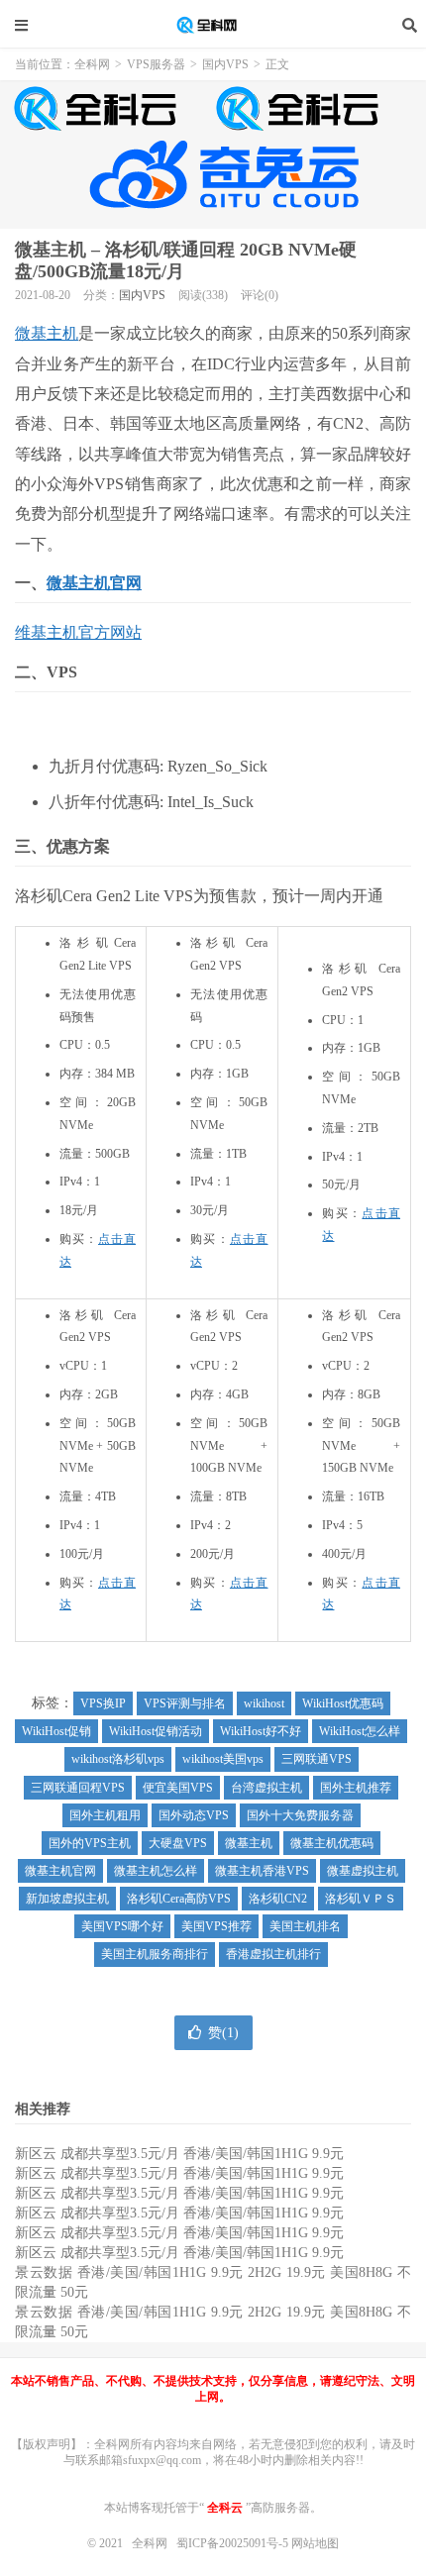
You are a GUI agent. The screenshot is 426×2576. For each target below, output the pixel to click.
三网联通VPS (317, 1759)
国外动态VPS (194, 1815)
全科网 (213, 25)
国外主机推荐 (356, 1788)
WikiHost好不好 (261, 1731)
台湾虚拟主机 (266, 1788)
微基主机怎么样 (156, 1871)
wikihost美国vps (223, 1759)
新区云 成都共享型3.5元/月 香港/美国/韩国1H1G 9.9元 (179, 2154)
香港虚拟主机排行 (273, 1954)
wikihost (264, 1703)
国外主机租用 (105, 1815)
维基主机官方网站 (78, 632)
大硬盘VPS (178, 1843)
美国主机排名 (305, 1926)
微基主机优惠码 (332, 1843)
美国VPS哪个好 (122, 1926)
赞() (223, 2033)
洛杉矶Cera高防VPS (179, 1899)
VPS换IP (103, 1703)
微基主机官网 (94, 583)
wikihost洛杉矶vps (118, 1759)
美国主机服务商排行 (155, 1954)
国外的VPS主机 (90, 1843)
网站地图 (315, 2543)
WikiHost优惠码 (343, 1703)
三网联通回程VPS (78, 1788)
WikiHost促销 (56, 1731)
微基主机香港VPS (262, 1871)
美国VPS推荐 (216, 1926)
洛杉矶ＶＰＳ (361, 1899)
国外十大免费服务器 (300, 1815)
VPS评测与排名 (185, 1703)
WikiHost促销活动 (156, 1731)
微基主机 (47, 333)
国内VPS (225, 64)
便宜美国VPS (178, 1788)
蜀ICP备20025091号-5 (234, 2543)
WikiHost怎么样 (360, 1731)
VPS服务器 (156, 64)
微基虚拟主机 (363, 1871)
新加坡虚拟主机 (67, 1899)
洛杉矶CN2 (278, 1899)
